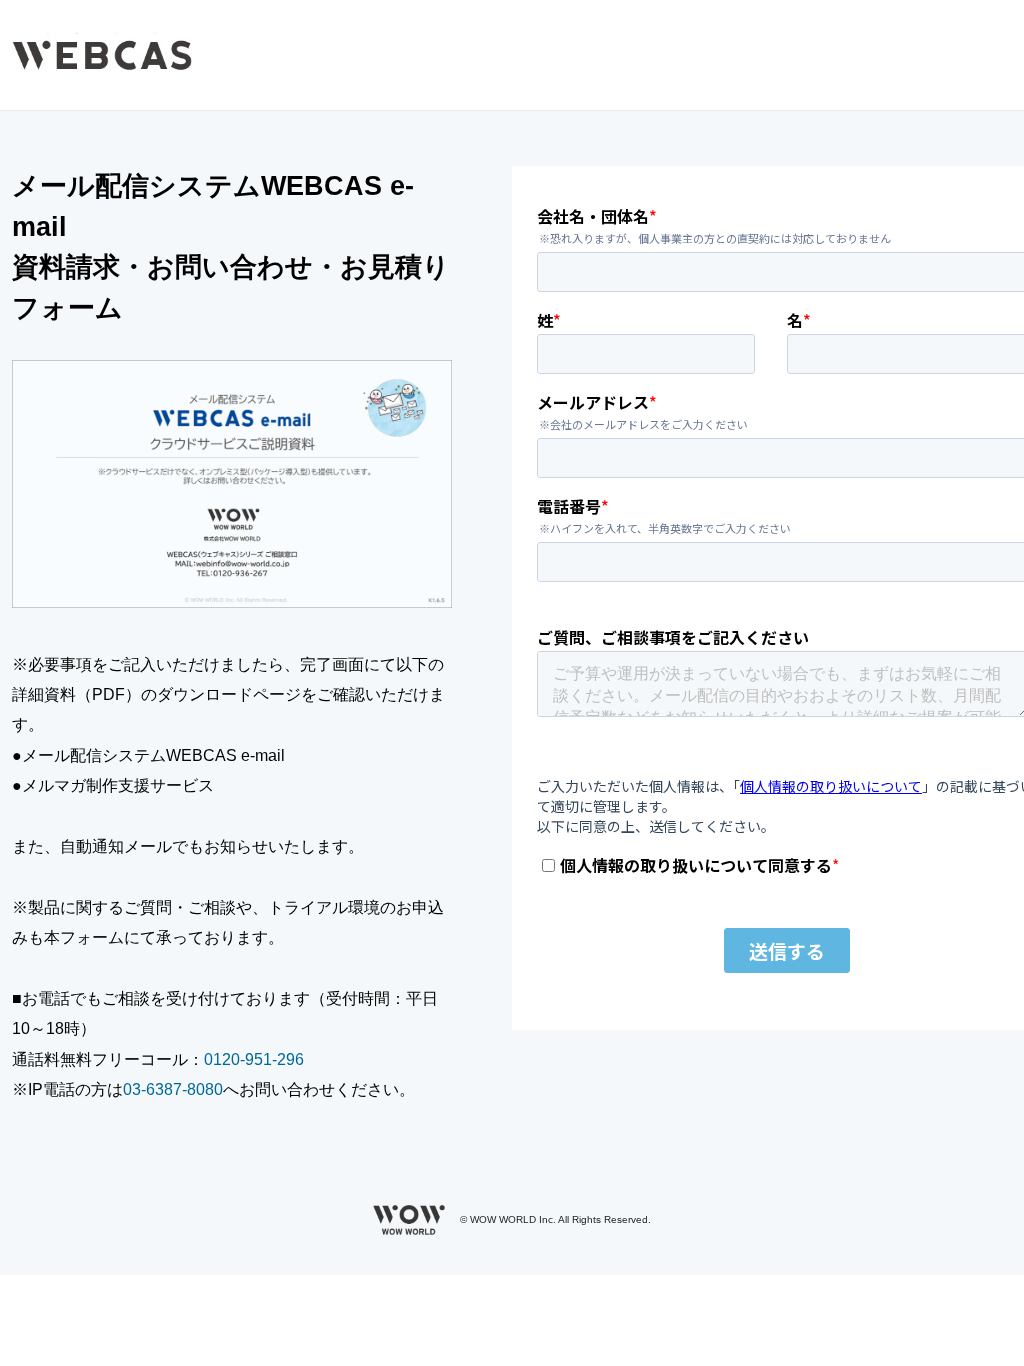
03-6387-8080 (173, 1089)
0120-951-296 (254, 1059)
